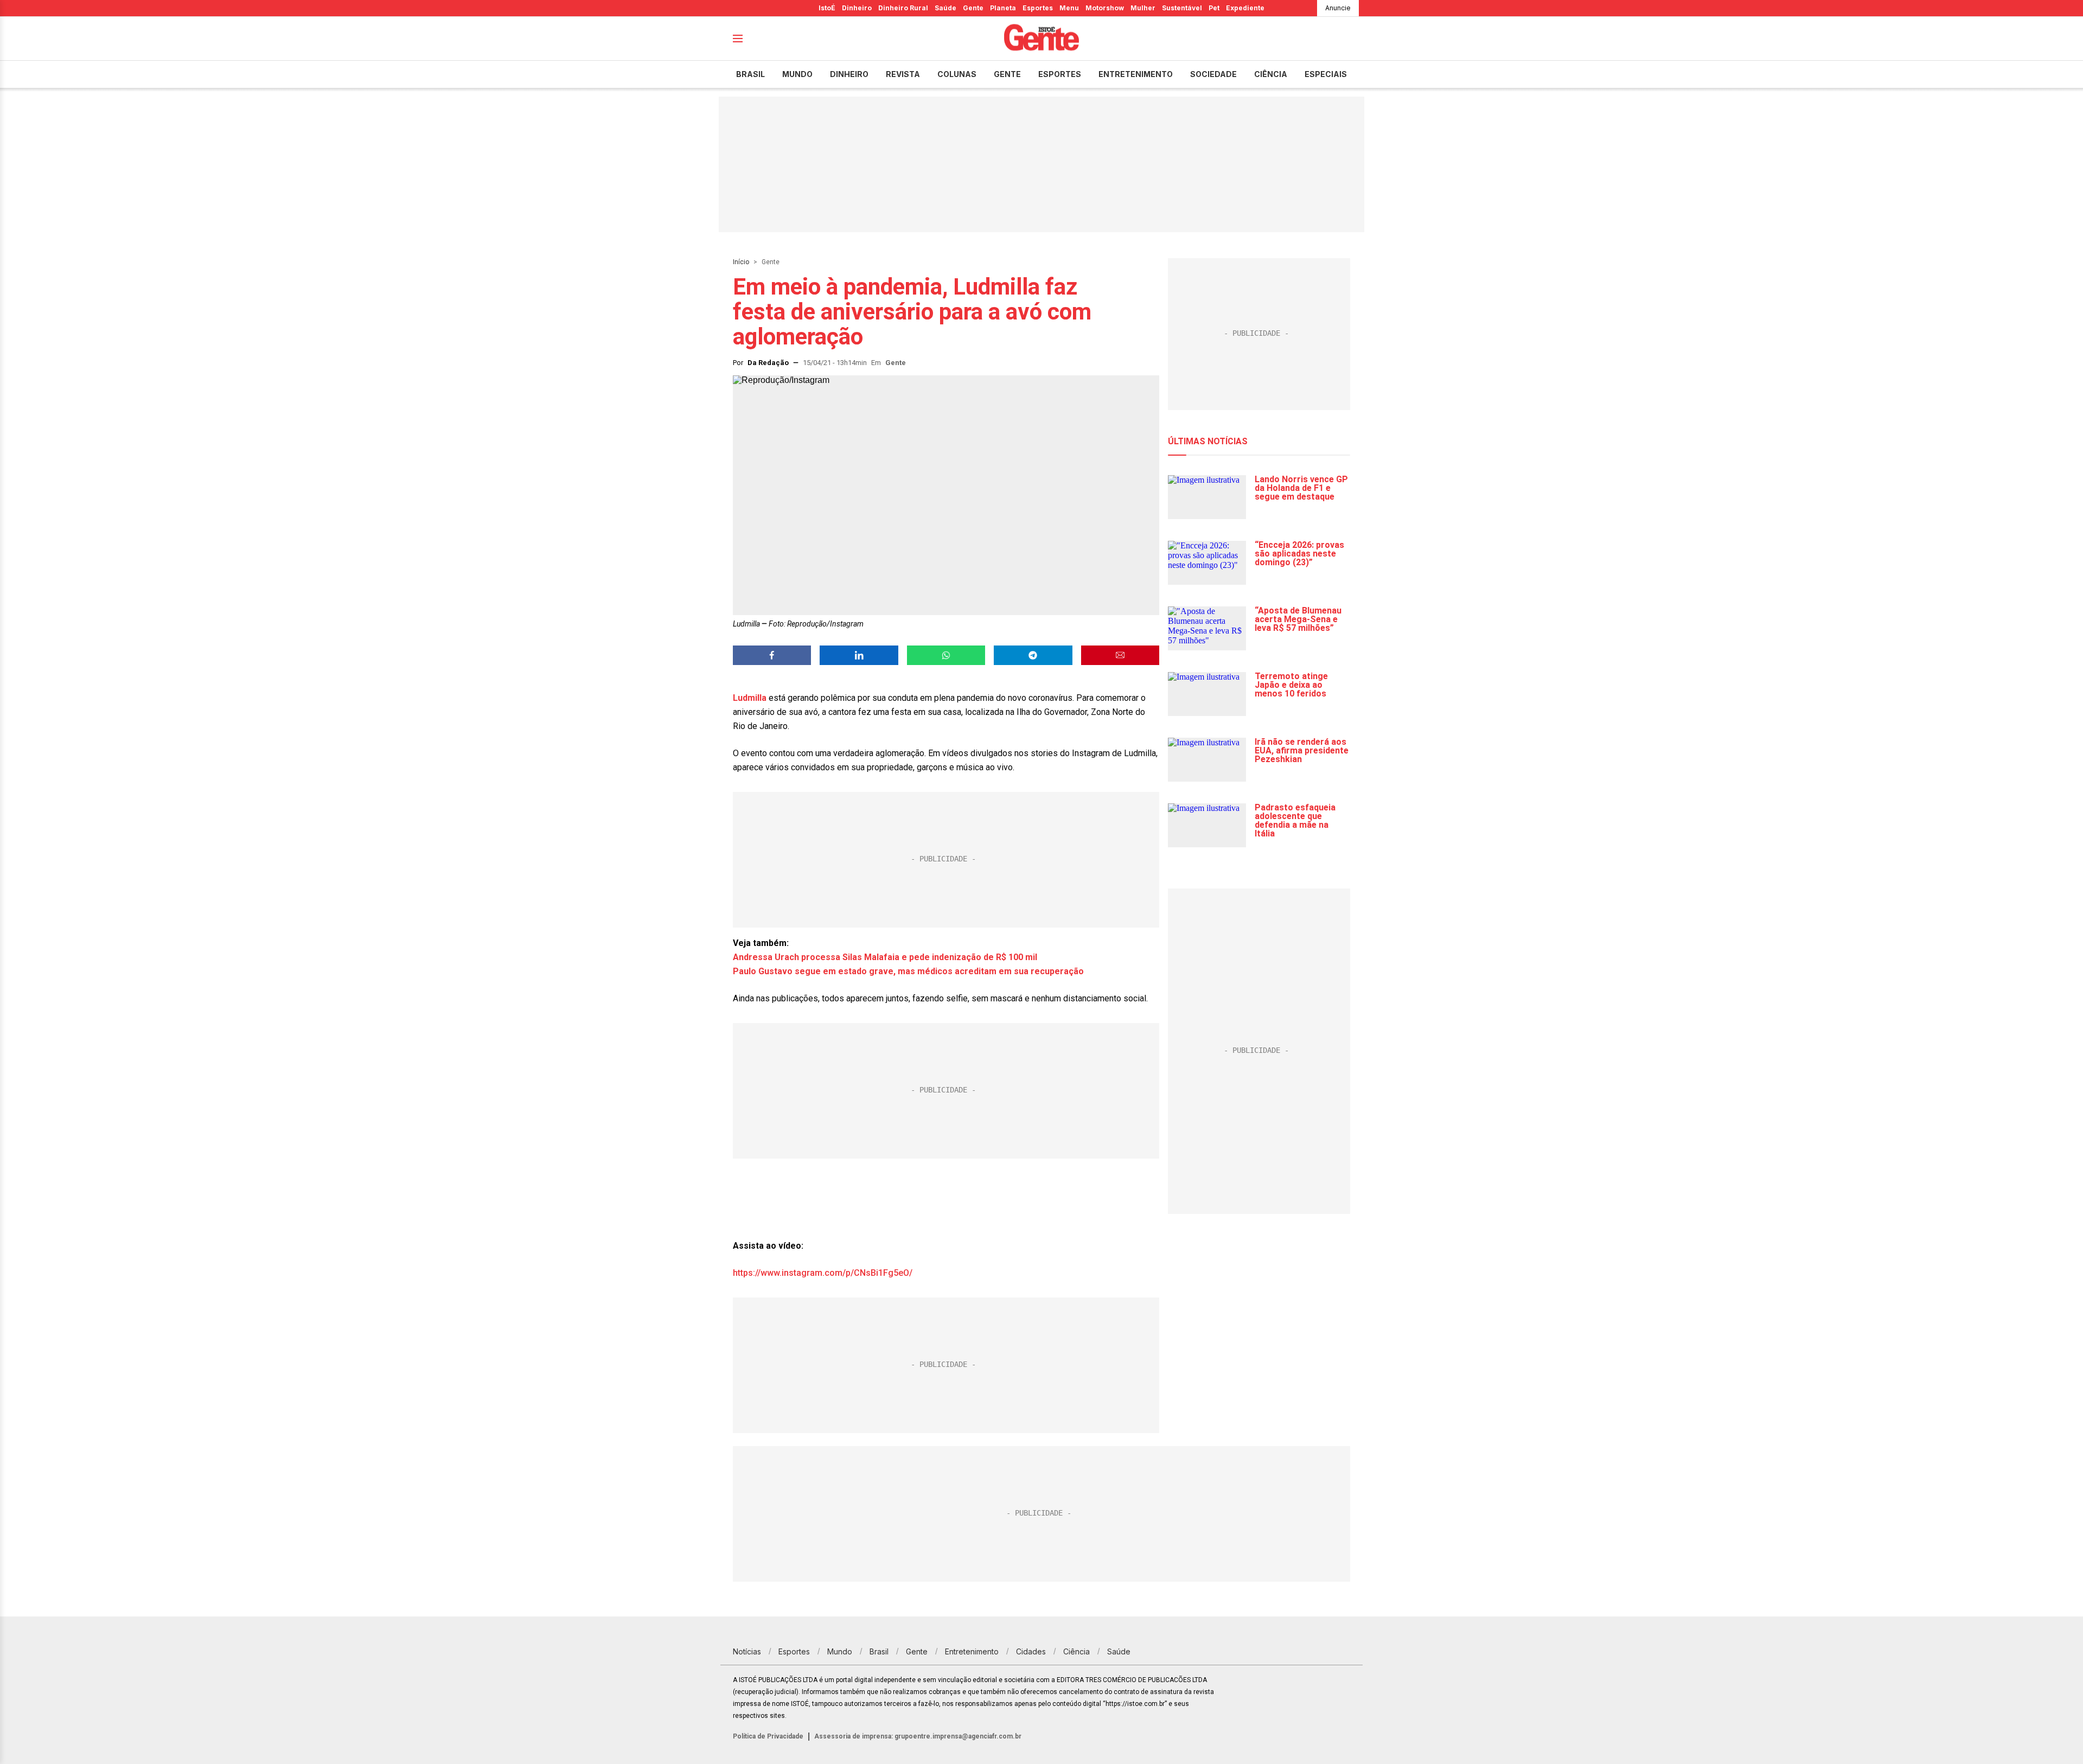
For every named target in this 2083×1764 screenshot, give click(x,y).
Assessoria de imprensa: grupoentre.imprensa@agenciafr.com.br (918, 1736)
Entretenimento (1136, 74)
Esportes (1038, 8)
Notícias (747, 1651)
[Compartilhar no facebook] (772, 655)
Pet (1214, 8)
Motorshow (1105, 8)
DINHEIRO (849, 74)
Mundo (797, 74)
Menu (1069, 8)
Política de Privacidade (768, 1736)
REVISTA (903, 74)
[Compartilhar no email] (1120, 655)
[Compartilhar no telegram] (1033, 655)
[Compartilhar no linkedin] (859, 655)
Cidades (1031, 1651)
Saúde (945, 8)
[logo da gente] (1041, 39)
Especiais (1326, 74)
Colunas (957, 74)
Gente (973, 8)
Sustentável (1182, 8)
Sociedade (1213, 74)
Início (741, 262)
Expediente (1245, 8)
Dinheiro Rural (903, 8)
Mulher (1143, 8)
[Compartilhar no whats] (946, 655)
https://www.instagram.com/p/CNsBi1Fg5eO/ (823, 1273)
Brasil (750, 74)
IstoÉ (827, 8)
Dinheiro (857, 8)
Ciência (1271, 74)
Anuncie (1338, 8)
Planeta (1003, 8)
